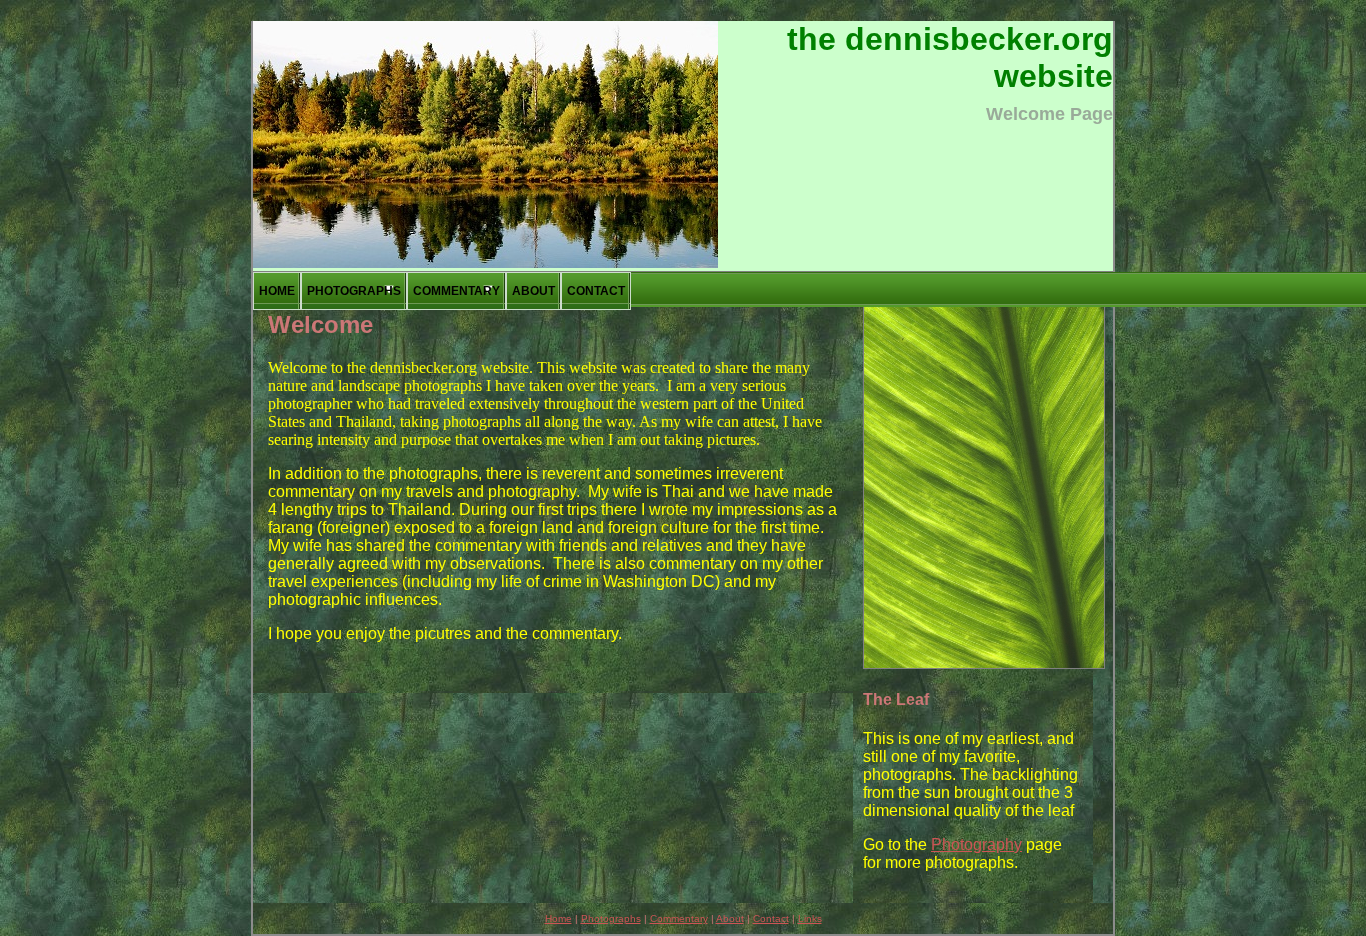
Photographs (354, 291)
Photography (976, 844)
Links (810, 918)
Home (277, 291)
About (533, 291)
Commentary (456, 291)
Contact (596, 291)
